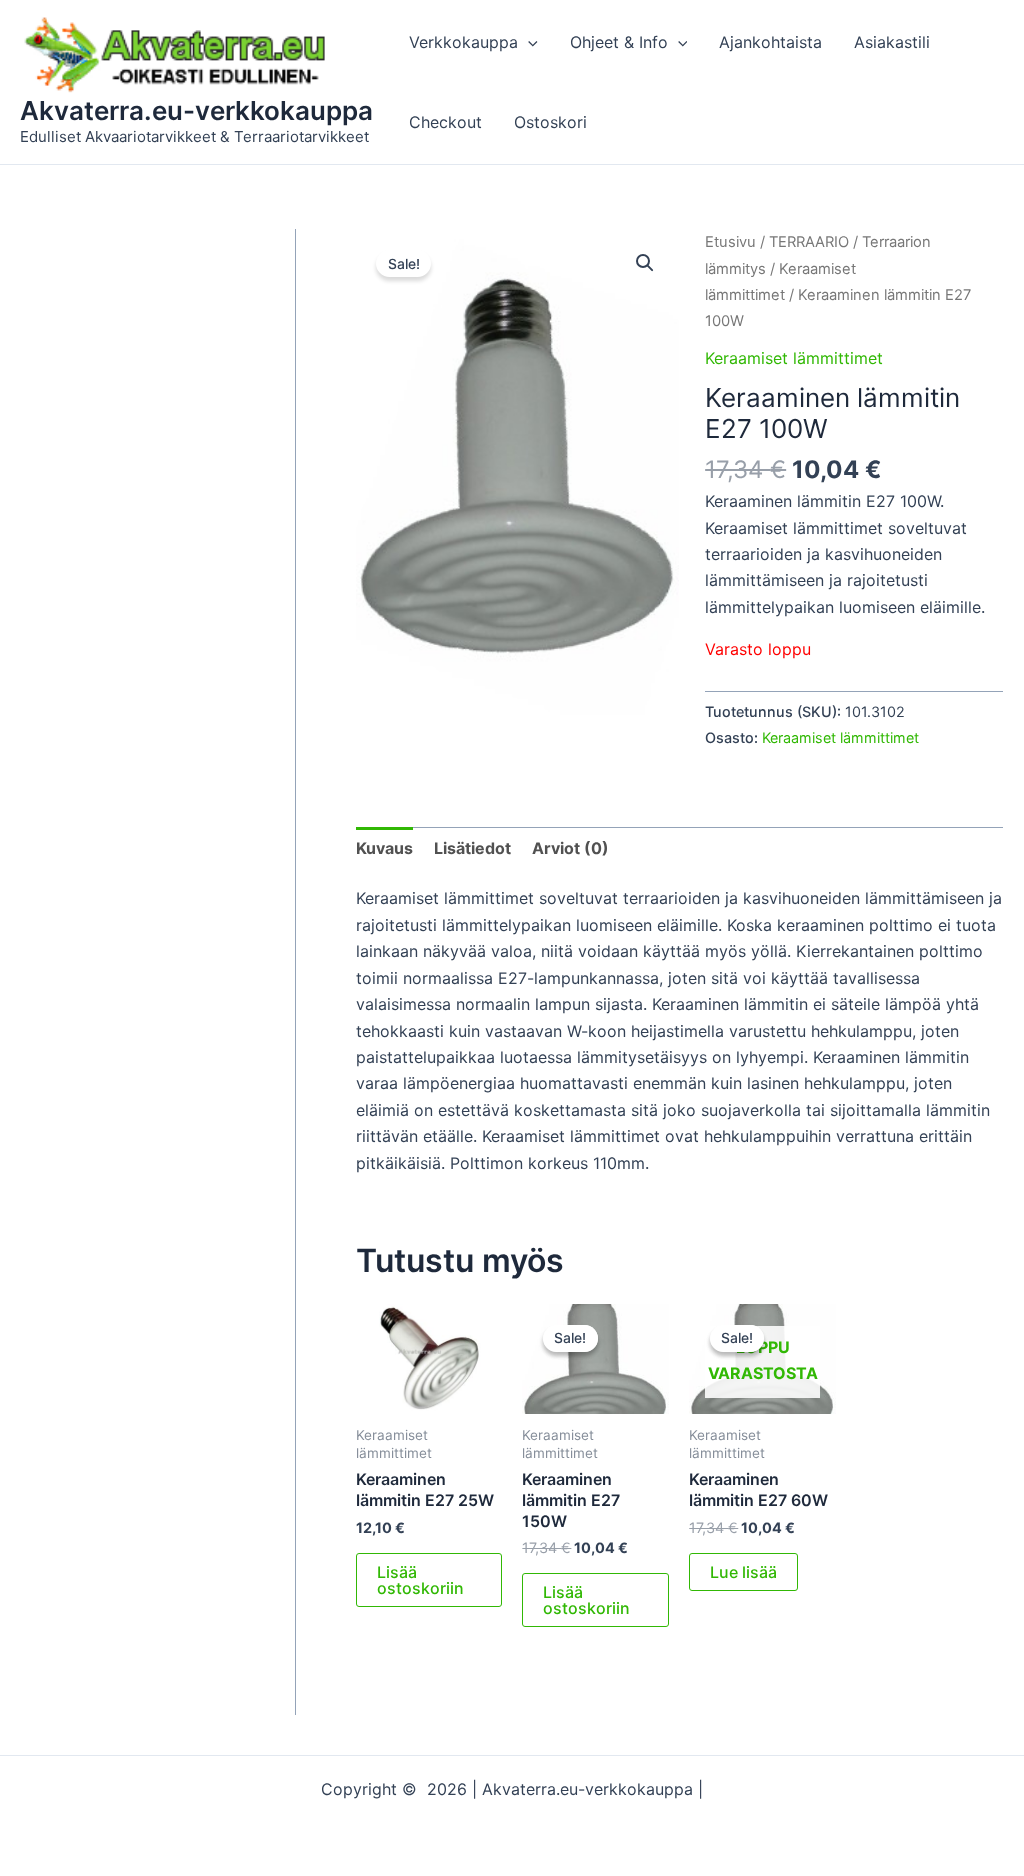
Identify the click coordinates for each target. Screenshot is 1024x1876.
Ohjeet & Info (619, 42)
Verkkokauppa (463, 42)
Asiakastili (892, 42)
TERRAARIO (809, 242)
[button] (528, 42)
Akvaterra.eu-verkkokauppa (196, 110)
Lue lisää (743, 1572)
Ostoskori (550, 122)
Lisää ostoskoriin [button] (420, 1580)
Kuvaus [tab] (384, 848)
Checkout (445, 122)
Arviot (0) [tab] (570, 848)
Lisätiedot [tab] (472, 848)
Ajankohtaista (770, 42)
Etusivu (730, 242)
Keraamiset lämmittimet (794, 358)
